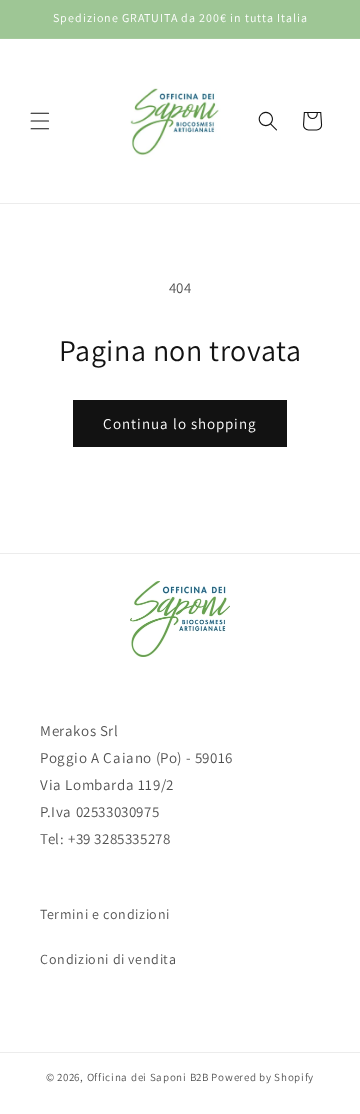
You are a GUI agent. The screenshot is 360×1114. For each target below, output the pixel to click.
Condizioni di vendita (108, 959)
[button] (40, 121)
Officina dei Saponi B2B (148, 1077)
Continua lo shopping (180, 423)
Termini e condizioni (105, 914)
